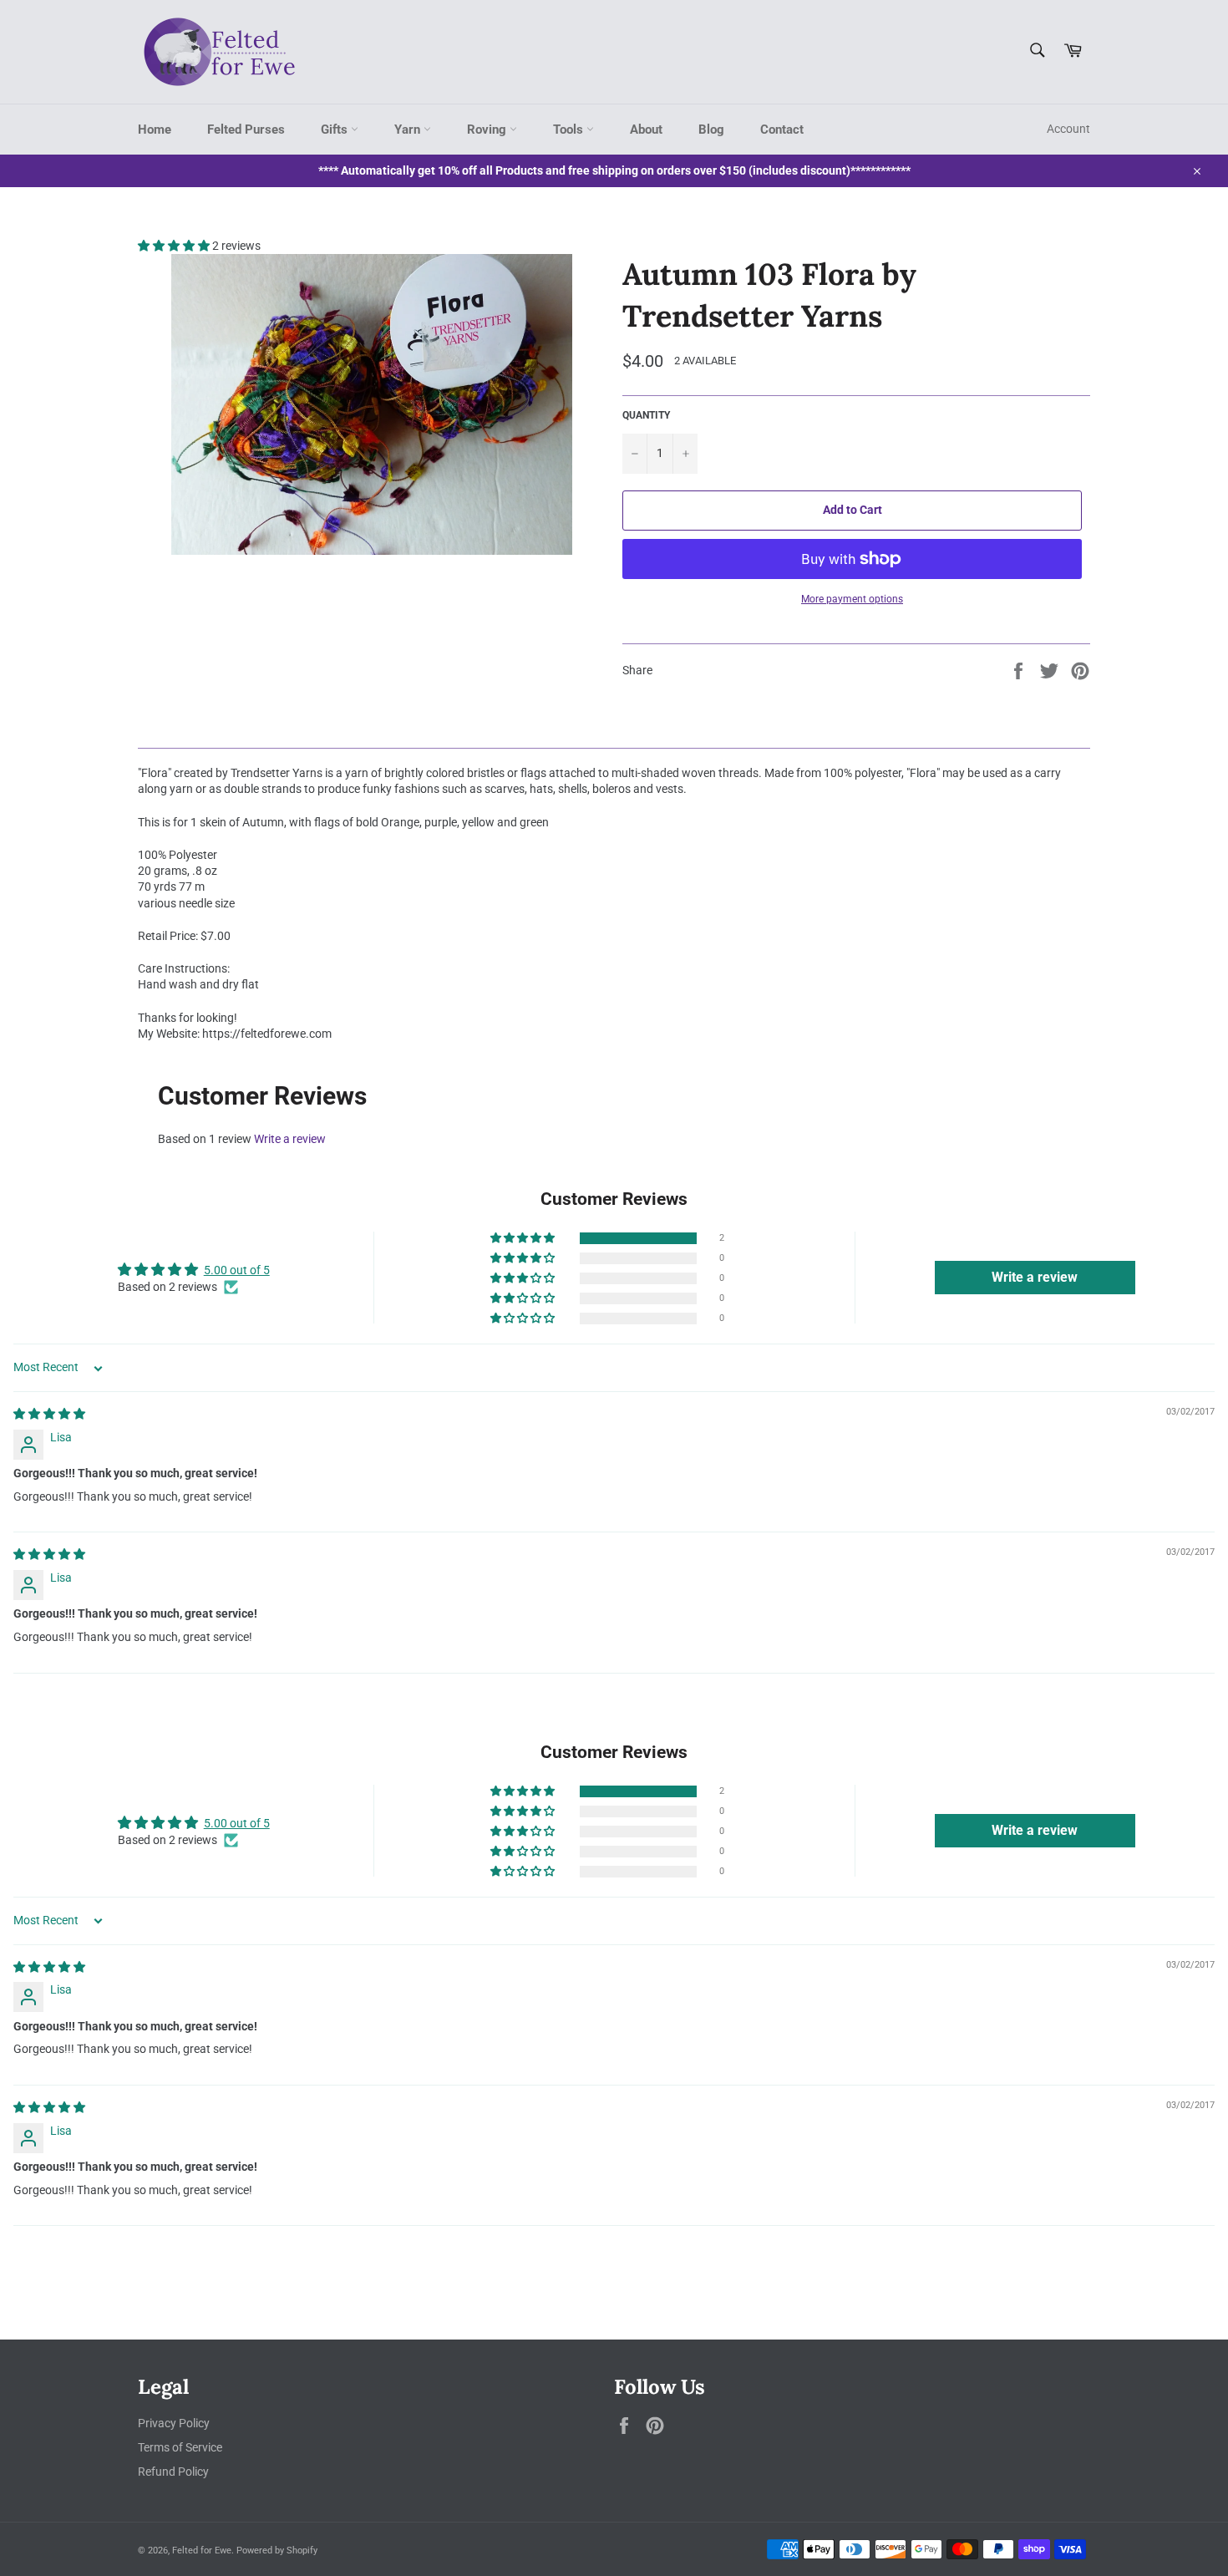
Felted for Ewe (202, 2551)
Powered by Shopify (277, 2551)
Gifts (336, 130)
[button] (175, 246)
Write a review (290, 1139)
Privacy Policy (174, 2423)
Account (1068, 129)
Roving (488, 130)
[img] (49, 1414)
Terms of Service (180, 2447)
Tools (570, 130)
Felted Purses (246, 130)
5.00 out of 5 (237, 1270)
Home (155, 130)
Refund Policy (173, 2472)
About (646, 130)
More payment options (852, 599)
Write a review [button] (1035, 1277)
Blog (711, 130)
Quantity (646, 415)
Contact (782, 130)
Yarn (409, 130)
